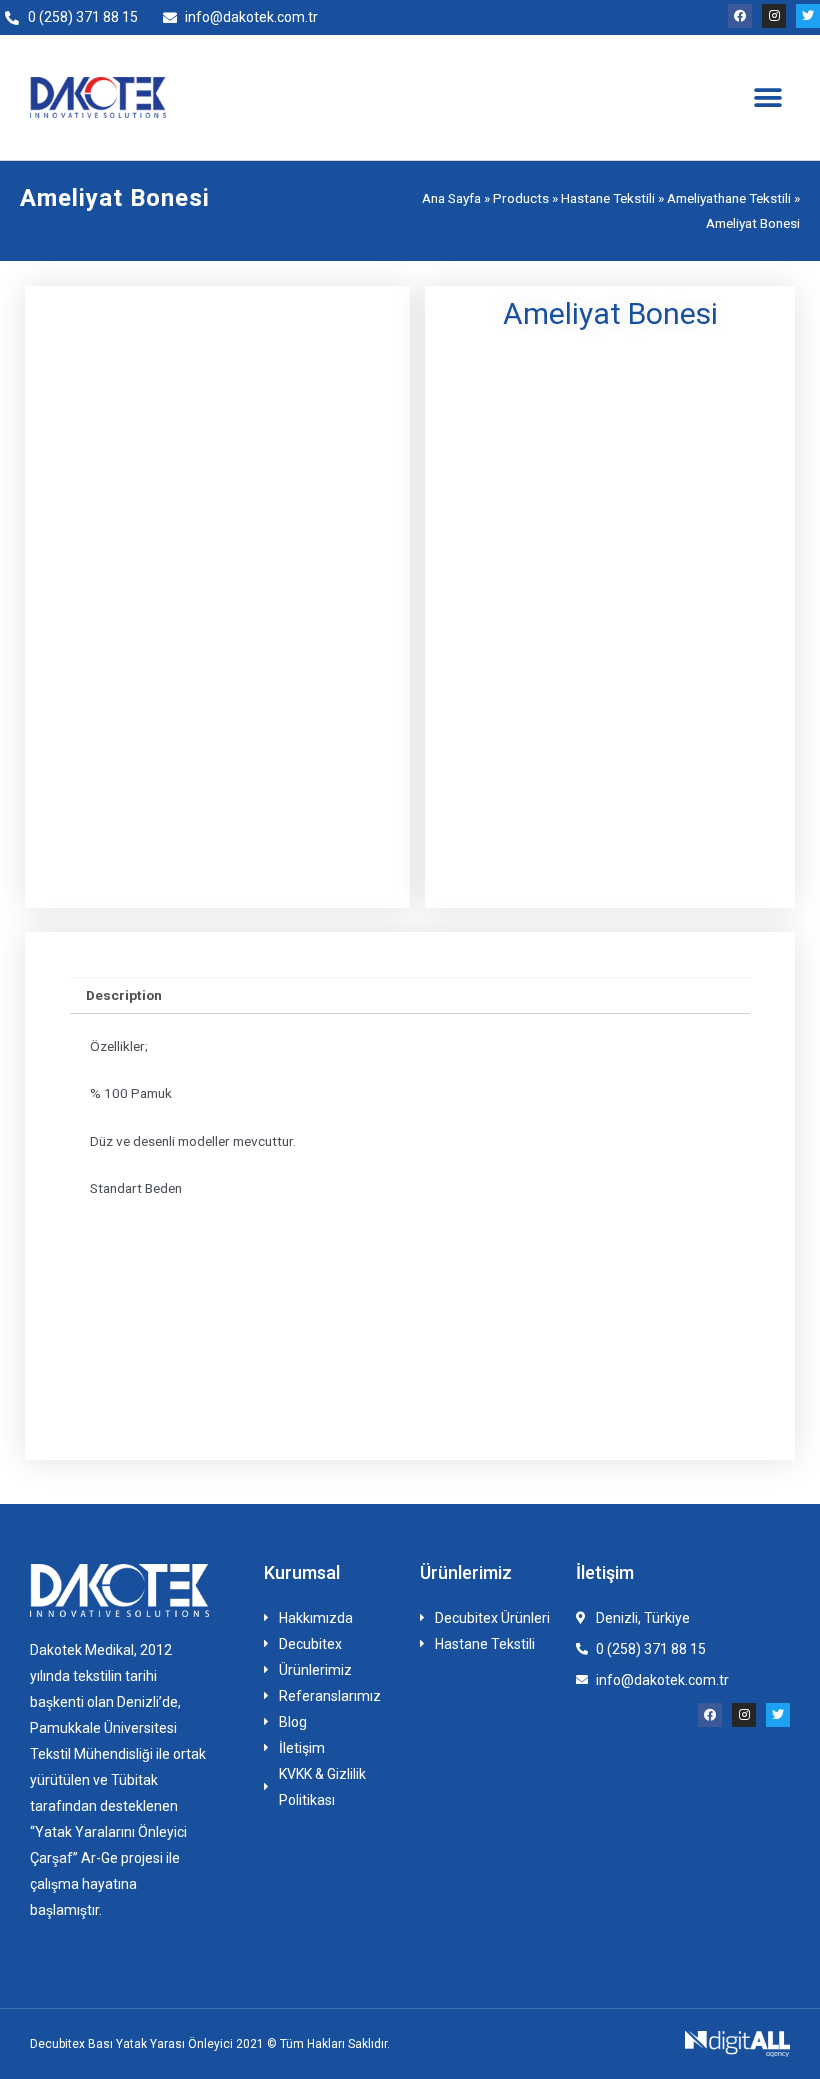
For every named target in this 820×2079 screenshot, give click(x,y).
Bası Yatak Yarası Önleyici (160, 2044)
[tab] (124, 996)
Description (124, 995)
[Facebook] (740, 16)
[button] (767, 97)
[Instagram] (774, 16)
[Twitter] (808, 16)
